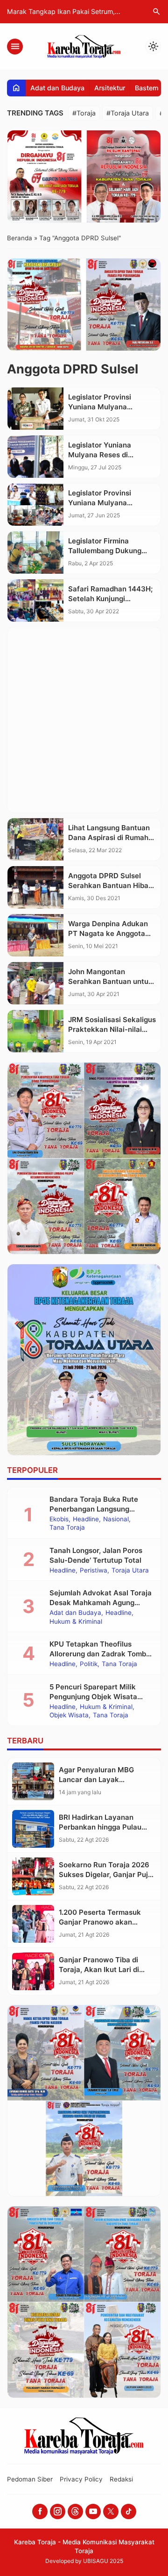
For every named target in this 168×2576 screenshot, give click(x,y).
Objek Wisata (69, 1715)
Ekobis (59, 1519)
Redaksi (121, 2479)
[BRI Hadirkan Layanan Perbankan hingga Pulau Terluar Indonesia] (33, 1829)
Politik (89, 1664)
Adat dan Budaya (57, 88)
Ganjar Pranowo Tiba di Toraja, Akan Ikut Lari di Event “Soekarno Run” (99, 1969)
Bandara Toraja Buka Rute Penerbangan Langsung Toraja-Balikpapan (94, 1509)
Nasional (116, 1519)
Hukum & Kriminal (76, 1622)
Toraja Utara (130, 1571)
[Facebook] (40, 2512)
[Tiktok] (129, 2512)
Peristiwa (94, 1571)
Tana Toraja (67, 1528)
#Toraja (84, 113)
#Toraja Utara (128, 113)
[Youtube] (93, 2512)
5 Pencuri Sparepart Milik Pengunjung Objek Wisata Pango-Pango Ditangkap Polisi (101, 1697)
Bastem (147, 88)
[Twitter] (111, 2512)
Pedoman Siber (30, 2479)
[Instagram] (58, 2512)
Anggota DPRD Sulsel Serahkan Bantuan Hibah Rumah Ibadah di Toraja (110, 885)
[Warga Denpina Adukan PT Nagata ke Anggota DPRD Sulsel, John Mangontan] (35, 935)
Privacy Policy (81, 2479)
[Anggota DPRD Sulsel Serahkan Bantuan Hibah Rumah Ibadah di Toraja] (35, 887)
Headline (86, 1519)
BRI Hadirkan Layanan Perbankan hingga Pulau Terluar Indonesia (100, 1827)
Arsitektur (110, 88)
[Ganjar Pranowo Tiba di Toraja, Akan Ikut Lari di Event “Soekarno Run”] (33, 1971)
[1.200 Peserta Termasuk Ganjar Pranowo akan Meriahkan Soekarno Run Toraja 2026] (33, 1924)
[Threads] (75, 2512)
